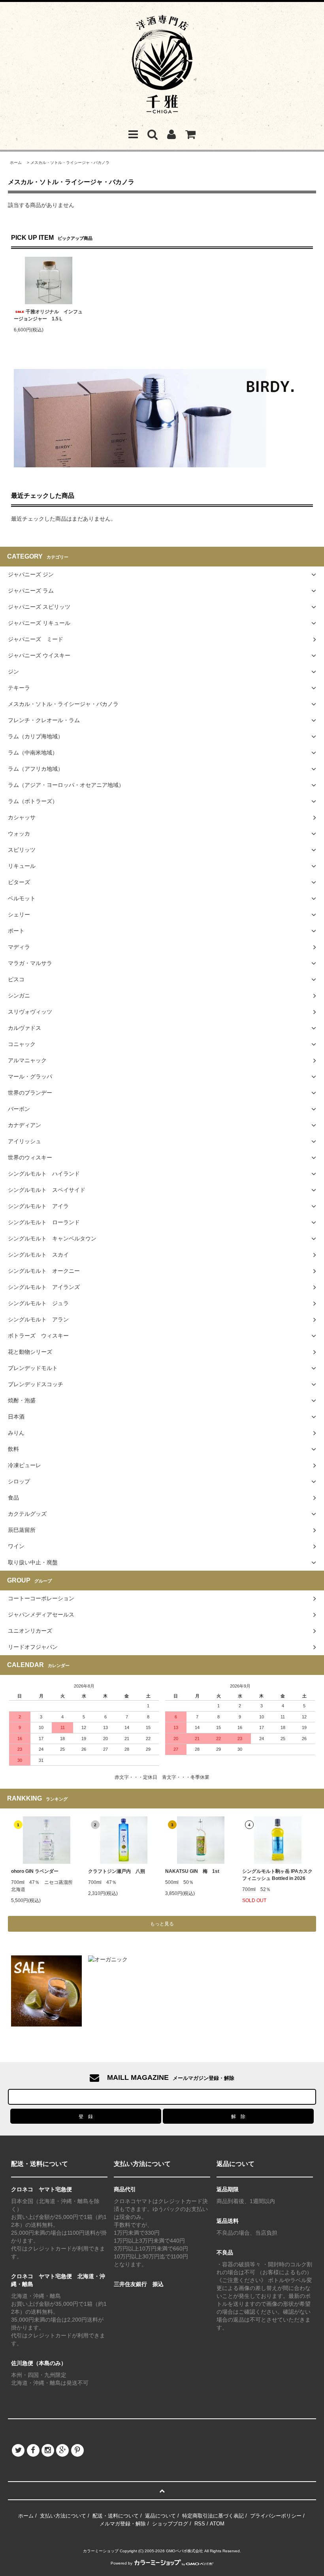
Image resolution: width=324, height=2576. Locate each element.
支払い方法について (63, 2516)
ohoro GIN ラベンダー (35, 1871)
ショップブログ (170, 2524)
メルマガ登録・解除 (123, 2524)
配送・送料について (116, 2516)
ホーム (16, 163)
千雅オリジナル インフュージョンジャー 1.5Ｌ (48, 315)
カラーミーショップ (101, 2551)
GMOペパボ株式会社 (185, 2551)
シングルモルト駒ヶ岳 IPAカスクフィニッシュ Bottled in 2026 (277, 1875)
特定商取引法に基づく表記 (213, 2516)
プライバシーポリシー (276, 2516)
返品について (160, 2516)
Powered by (121, 2563)
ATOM (217, 2524)
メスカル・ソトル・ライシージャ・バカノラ (70, 163)
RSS (200, 2524)
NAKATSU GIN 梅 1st (192, 1871)
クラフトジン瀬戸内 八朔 (117, 1871)
